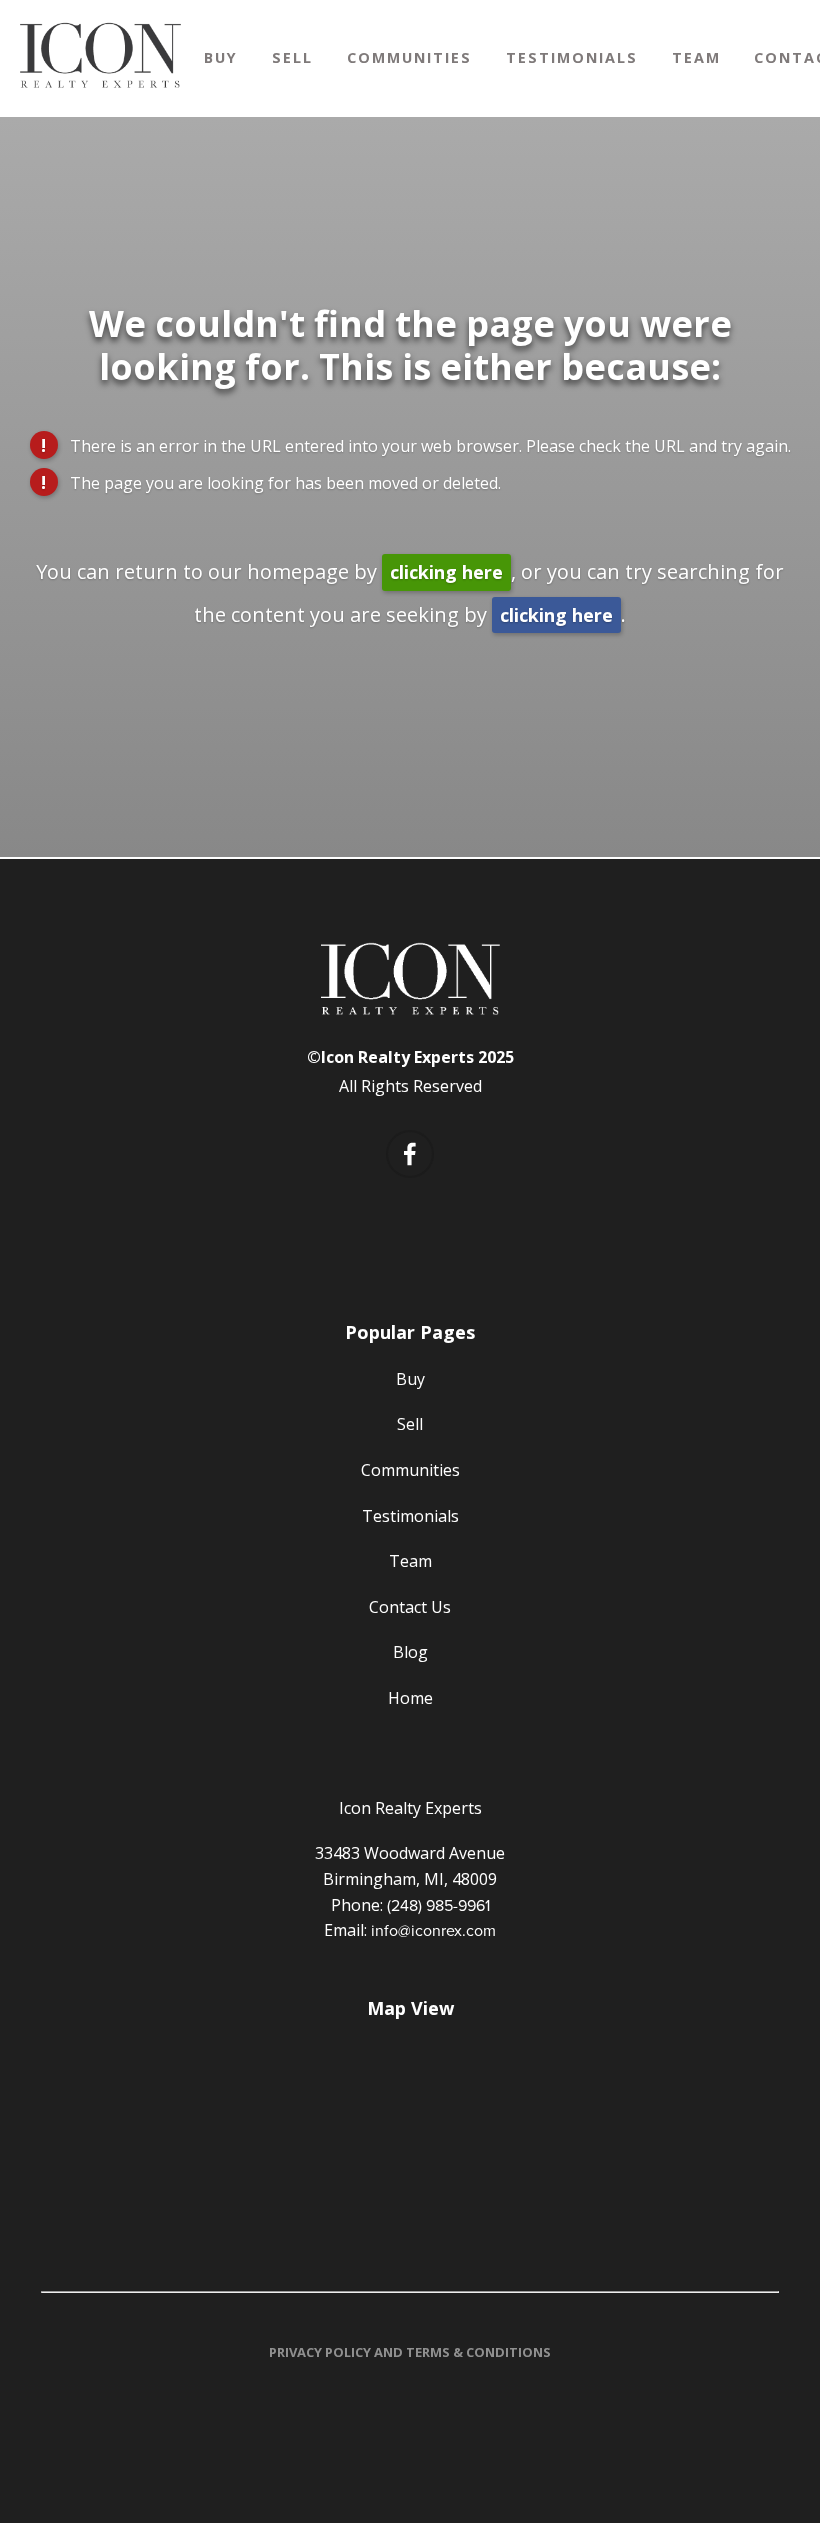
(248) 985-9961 (438, 1905)
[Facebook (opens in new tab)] (410, 1154)
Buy (221, 57)
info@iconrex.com (433, 1930)
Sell (292, 57)
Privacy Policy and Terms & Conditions (410, 2352)
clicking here (446, 572)
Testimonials (572, 57)
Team (696, 57)
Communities (409, 57)
